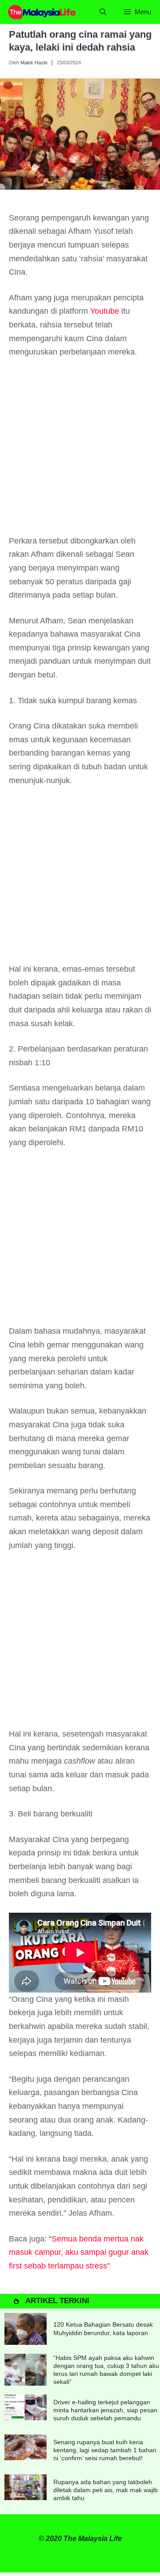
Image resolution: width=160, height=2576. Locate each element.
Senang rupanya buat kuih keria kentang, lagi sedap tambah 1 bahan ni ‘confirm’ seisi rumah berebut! (105, 2450)
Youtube (105, 311)
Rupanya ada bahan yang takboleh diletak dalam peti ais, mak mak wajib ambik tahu (106, 2490)
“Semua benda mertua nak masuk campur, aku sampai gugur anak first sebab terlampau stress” (79, 2252)
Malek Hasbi (34, 63)
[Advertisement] (80, 451)
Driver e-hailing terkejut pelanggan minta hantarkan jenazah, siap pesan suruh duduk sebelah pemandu (105, 2410)
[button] (103, 12)
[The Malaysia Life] (42, 12)
